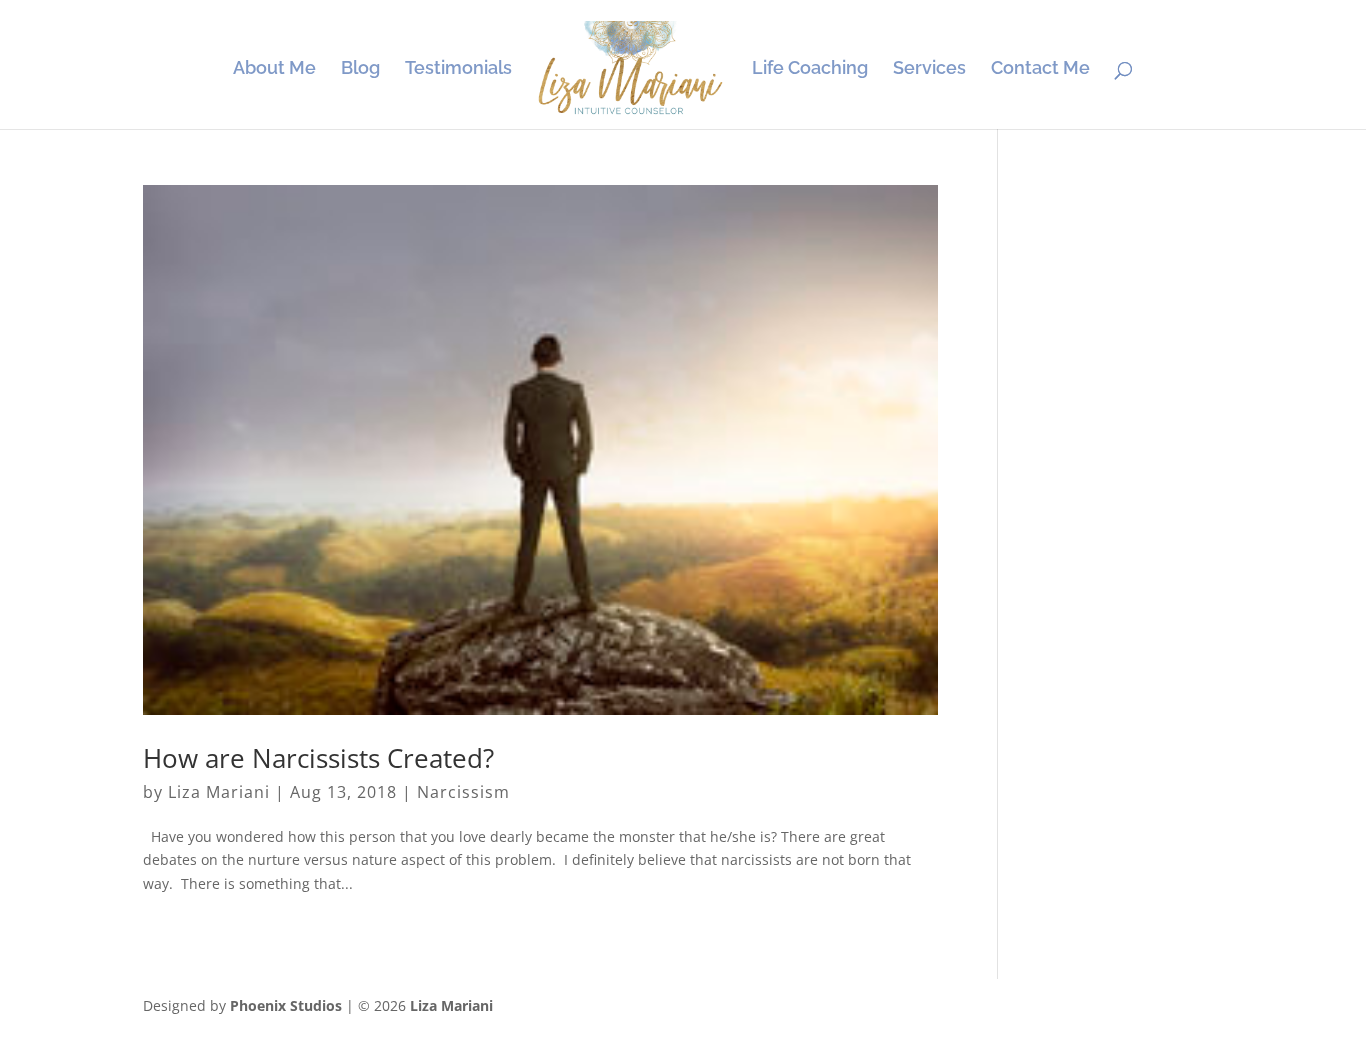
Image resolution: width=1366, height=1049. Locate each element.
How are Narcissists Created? (318, 758)
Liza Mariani (219, 792)
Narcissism (463, 792)
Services (929, 69)
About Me (274, 69)
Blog (360, 69)
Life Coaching (810, 69)
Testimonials (458, 69)
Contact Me (1040, 69)
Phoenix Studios (286, 1005)
